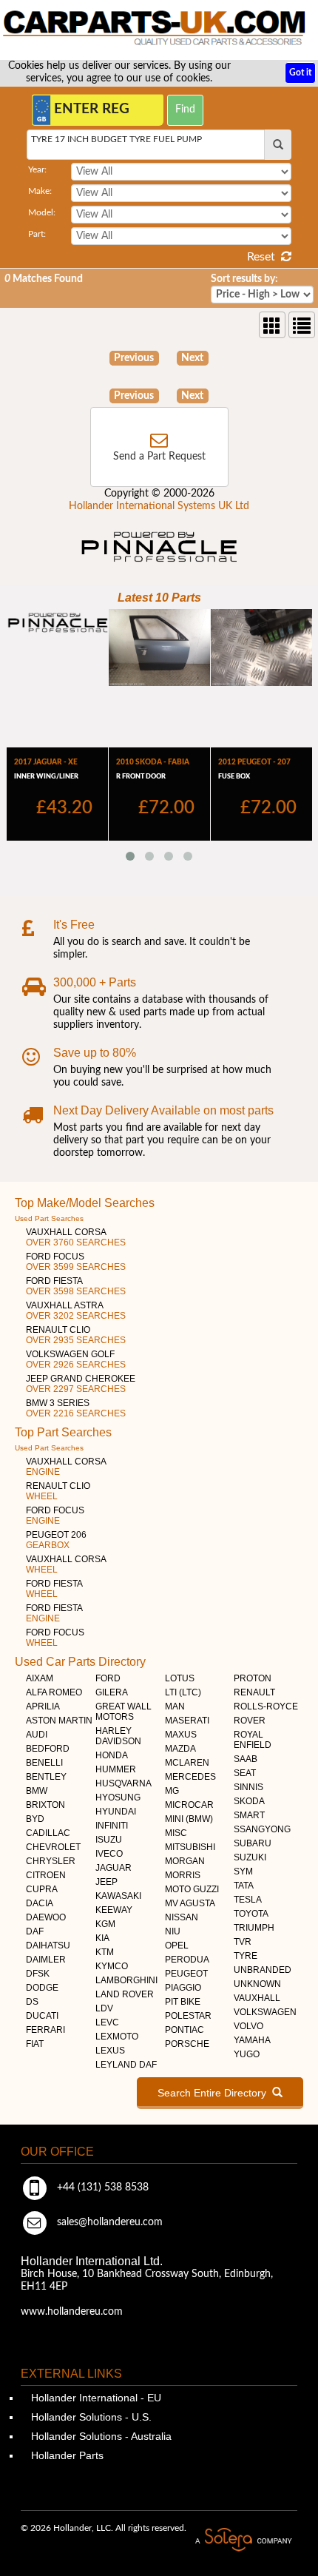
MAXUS (181, 1735)
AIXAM (40, 1678)
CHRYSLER (51, 1861)
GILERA (112, 1692)
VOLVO (248, 2026)
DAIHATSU (48, 1946)
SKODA (249, 1801)
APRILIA (43, 1706)
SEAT (245, 1773)
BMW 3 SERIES (76, 1408)
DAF (35, 1931)
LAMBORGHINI (126, 1980)
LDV (104, 2008)
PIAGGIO (183, 1988)
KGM (105, 1924)
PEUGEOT (186, 1974)
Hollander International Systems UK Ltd (159, 506)
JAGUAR (114, 1868)
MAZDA (180, 1749)
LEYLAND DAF (126, 2065)
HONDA (112, 1755)
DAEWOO (46, 1917)
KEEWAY (114, 1910)
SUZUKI (250, 1857)
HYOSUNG (118, 1798)
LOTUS (180, 1678)
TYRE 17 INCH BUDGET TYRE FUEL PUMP (116, 139)
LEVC (107, 2022)
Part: (37, 234)
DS (32, 2002)
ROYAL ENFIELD (253, 1740)
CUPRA (42, 1889)
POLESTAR (188, 2016)
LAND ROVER (125, 1994)
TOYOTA (251, 1914)
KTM (105, 1952)
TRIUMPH (254, 1928)
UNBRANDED (263, 1970)
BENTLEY (46, 1777)
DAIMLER (46, 1960)
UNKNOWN (257, 1984)
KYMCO (112, 1966)
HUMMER (116, 1769)
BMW (37, 1791)
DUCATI (42, 2016)
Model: (42, 212)
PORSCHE (187, 2044)
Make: (40, 191)
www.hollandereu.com (72, 2312)
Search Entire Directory (215, 2093)
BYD (35, 1819)
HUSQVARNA (124, 1783)
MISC (176, 1833)
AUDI (37, 1735)
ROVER (250, 1721)
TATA (244, 1886)
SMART (249, 1815)
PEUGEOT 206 (56, 1540)
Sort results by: (244, 279)
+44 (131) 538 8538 (101, 2187)
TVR (243, 1942)
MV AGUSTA (190, 1903)
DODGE (42, 1988)
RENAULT (254, 1692)
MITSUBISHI (190, 1847)
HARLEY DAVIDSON (118, 1736)
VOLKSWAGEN (265, 2012)
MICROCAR (189, 1805)
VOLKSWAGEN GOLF (76, 1359)
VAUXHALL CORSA (76, 1237)
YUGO (247, 2054)
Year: (37, 169)
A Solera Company (243, 2540)
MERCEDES (190, 1777)
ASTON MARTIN (59, 1721)
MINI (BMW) (189, 1819)
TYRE (246, 1956)
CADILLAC (48, 1833)
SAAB (246, 1759)
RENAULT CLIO (76, 1335)
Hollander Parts (66, 2455)
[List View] (302, 325)
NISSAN (182, 1917)
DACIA (40, 1903)
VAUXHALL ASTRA (76, 1311)
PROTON (253, 1678)
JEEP (106, 1882)
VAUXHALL (257, 1998)
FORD (108, 1678)
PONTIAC (185, 2030)
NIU (173, 1931)
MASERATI (187, 1721)
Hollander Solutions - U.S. (90, 2417)
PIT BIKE (183, 2002)
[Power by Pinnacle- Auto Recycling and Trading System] (159, 563)
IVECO (109, 1854)
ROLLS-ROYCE (266, 1706)
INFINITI (112, 1826)
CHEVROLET (53, 1847)
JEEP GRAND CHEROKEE (81, 1384)
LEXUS (110, 2051)
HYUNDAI (116, 1812)
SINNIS (248, 1787)
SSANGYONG (262, 1829)
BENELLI (44, 1763)
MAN (175, 1706)
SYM (243, 1872)
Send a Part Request (159, 457)
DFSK (38, 1974)
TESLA (248, 1900)
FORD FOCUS (76, 1262)
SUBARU (253, 1843)
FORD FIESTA (76, 1286)
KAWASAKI (118, 1896)
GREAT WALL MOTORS (124, 1712)
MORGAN (185, 1861)
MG (172, 1791)
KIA (102, 1938)
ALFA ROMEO (54, 1692)
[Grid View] (272, 325)
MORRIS (183, 1875)
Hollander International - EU (95, 2398)
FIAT (35, 2044)
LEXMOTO (117, 2037)
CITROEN (46, 1875)
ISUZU (109, 1840)
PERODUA (187, 1960)
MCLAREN (187, 1763)
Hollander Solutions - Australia (100, 2436)
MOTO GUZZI (192, 1889)
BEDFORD (48, 1749)
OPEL (177, 1946)
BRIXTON (45, 1805)
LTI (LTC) (183, 1692)
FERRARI (45, 2030)
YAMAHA (252, 2040)
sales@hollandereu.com (108, 2222)
